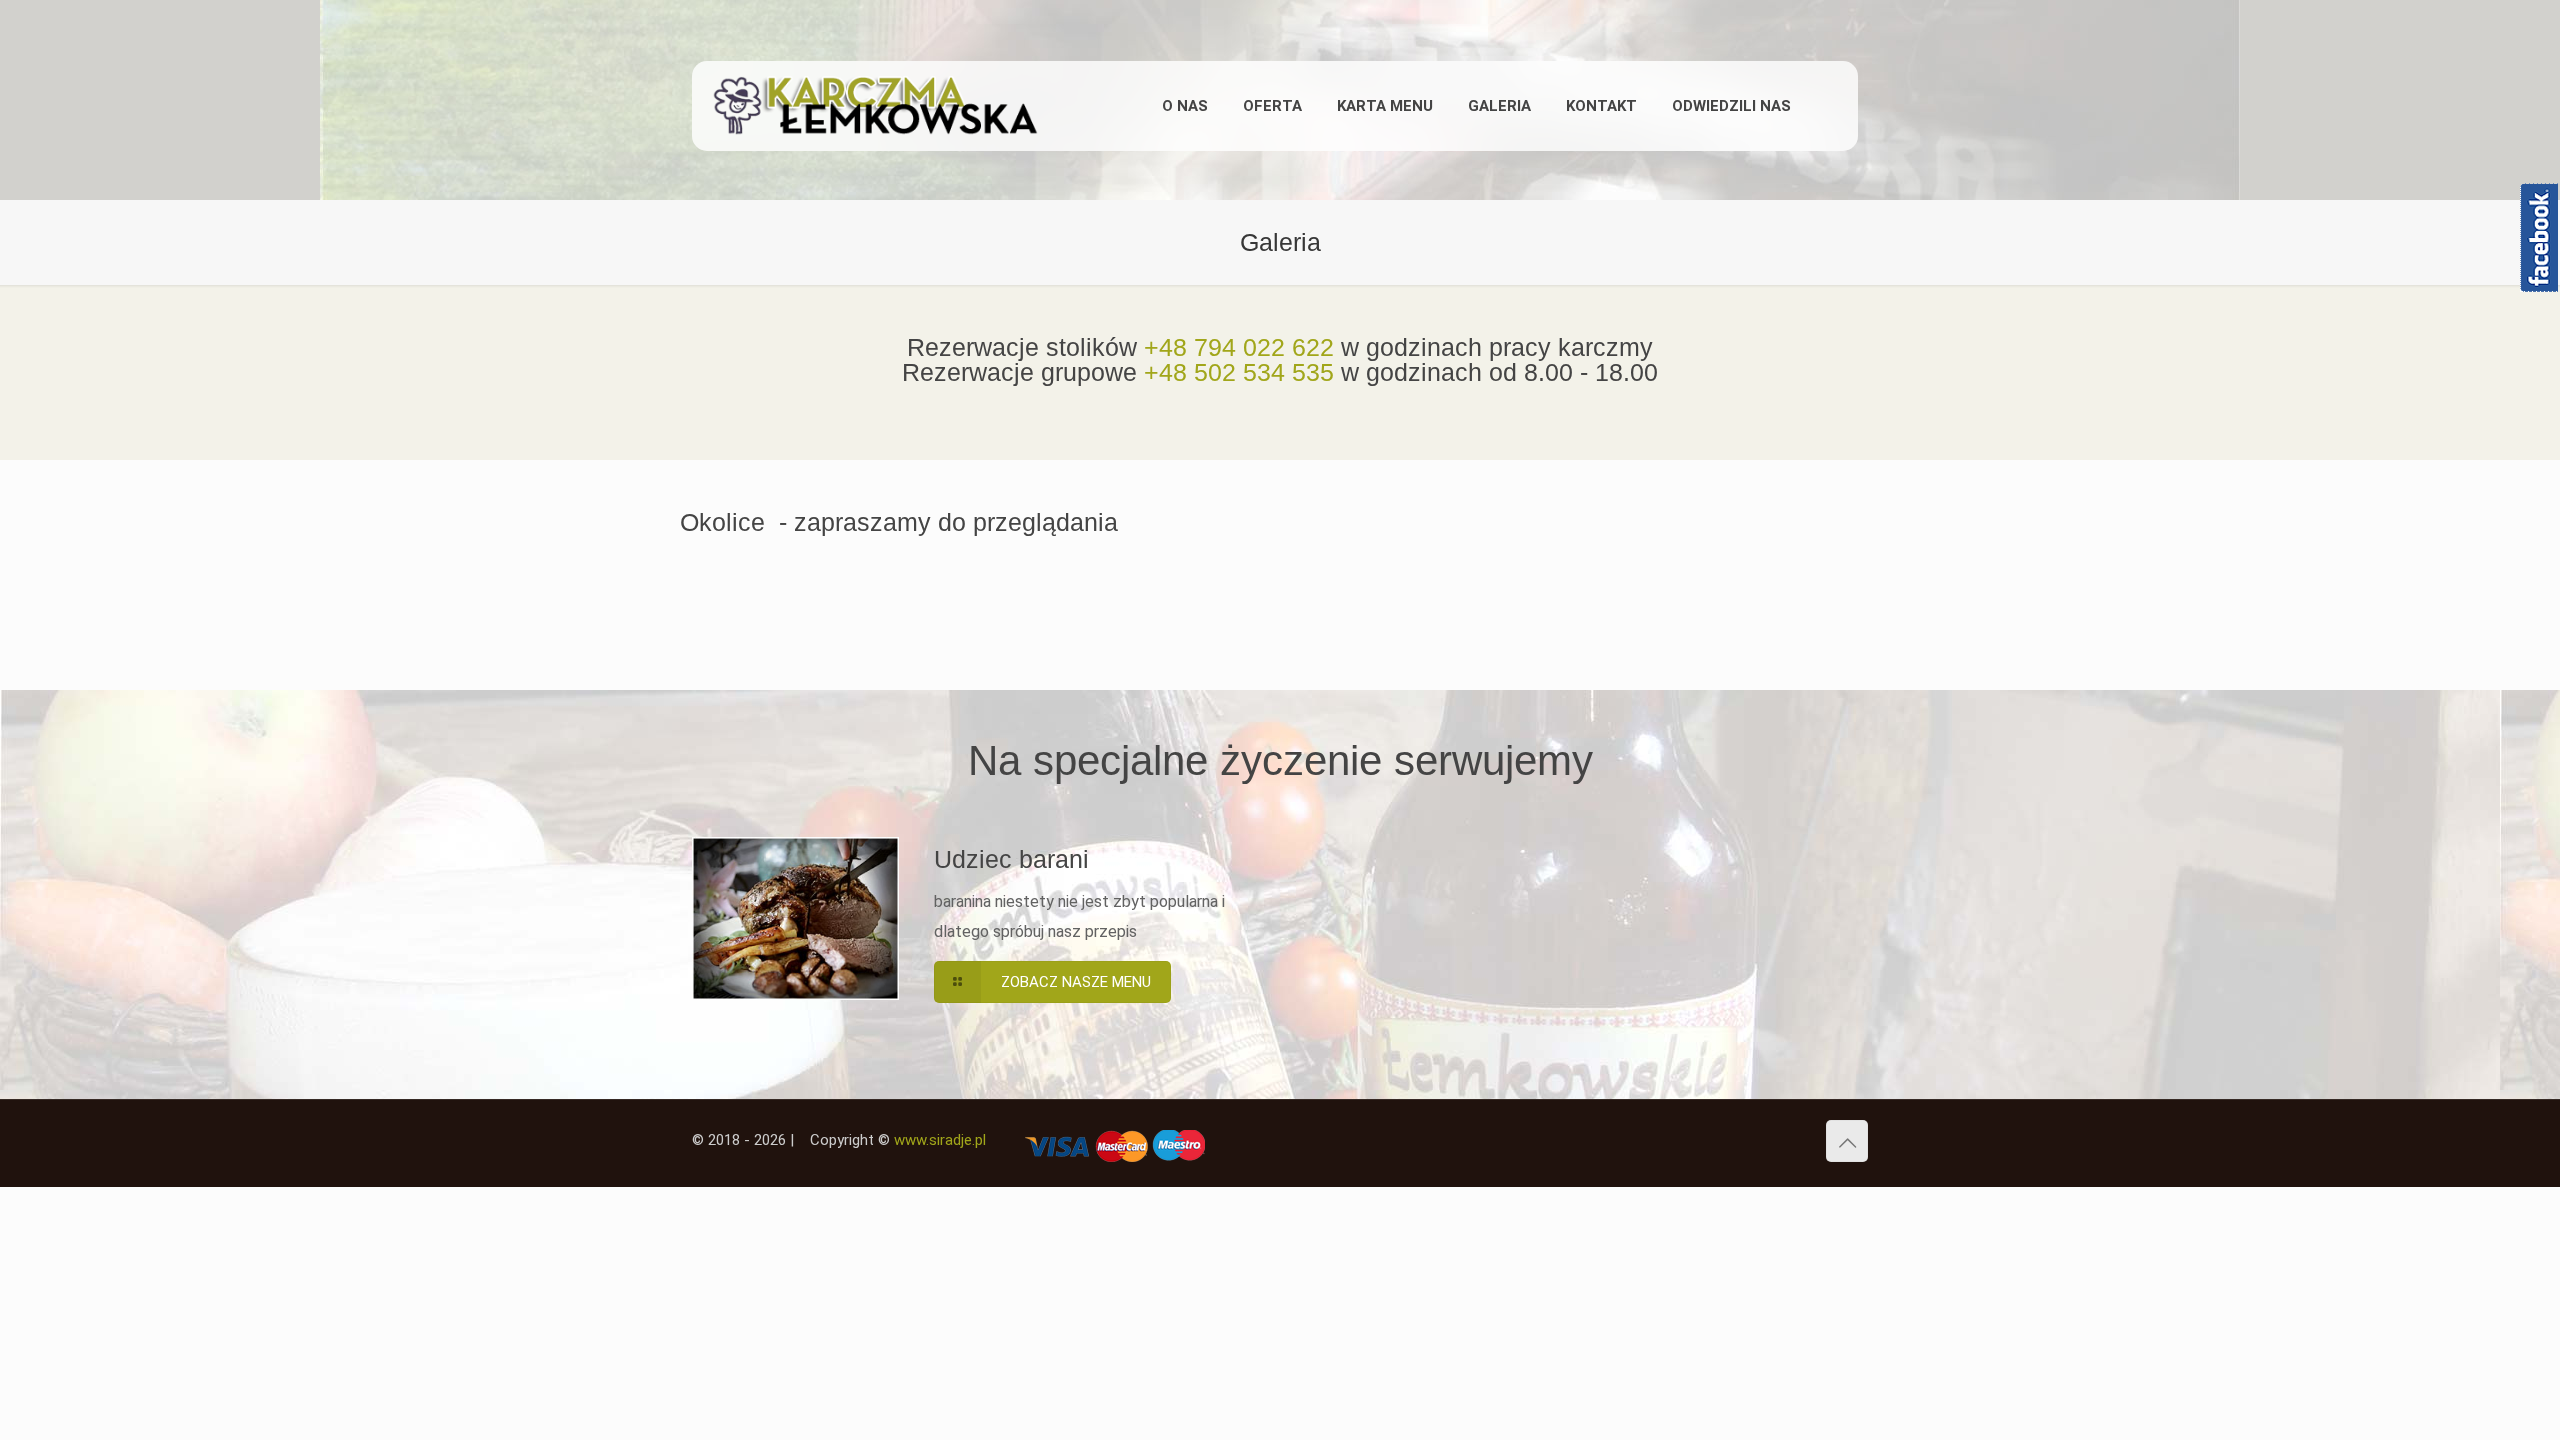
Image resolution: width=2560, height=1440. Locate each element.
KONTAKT (1601, 106)
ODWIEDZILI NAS (1731, 106)
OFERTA (1272, 106)
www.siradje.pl (940, 1140)
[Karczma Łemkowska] (902, 106)
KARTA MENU (1385, 106)
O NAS (1185, 106)
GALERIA (1499, 106)
